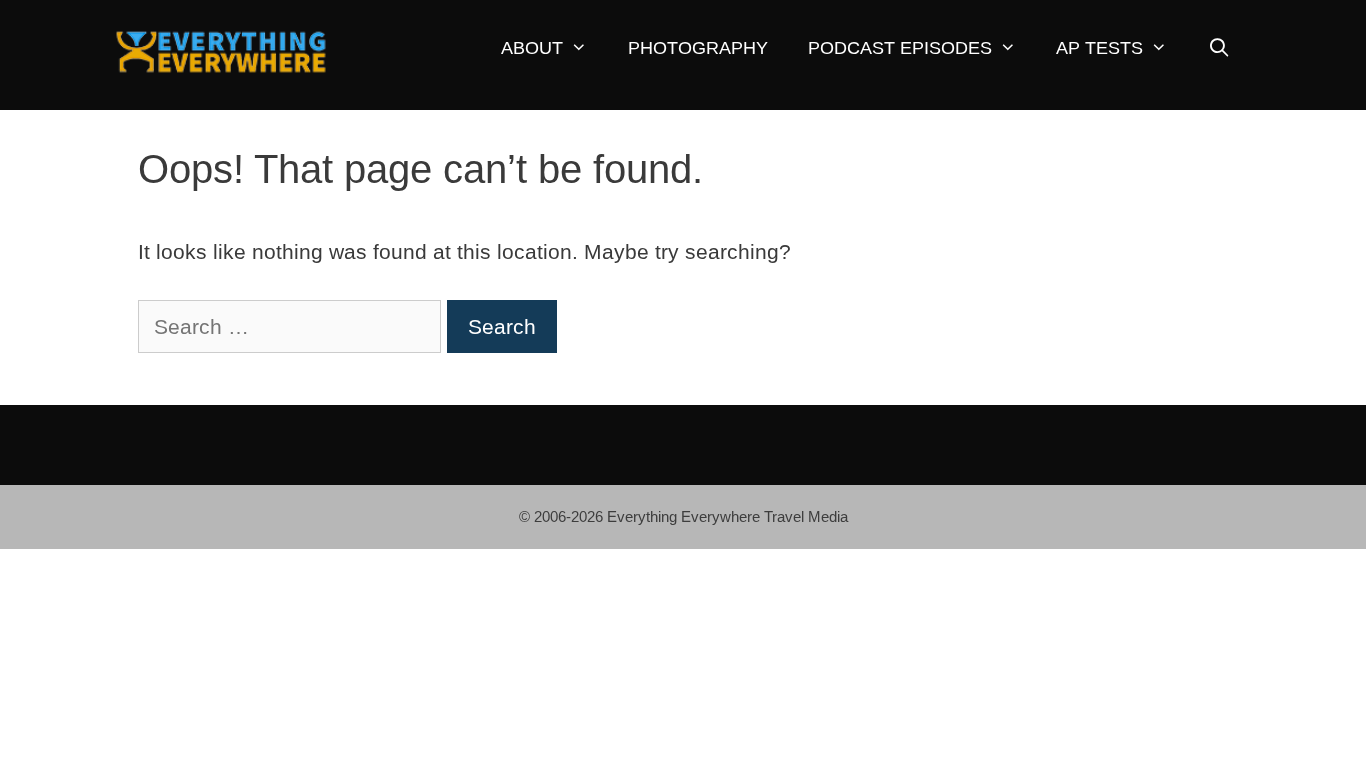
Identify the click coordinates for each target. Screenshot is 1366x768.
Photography (698, 48)
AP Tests (1099, 48)
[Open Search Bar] (1218, 48)
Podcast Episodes (900, 48)
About (532, 48)
